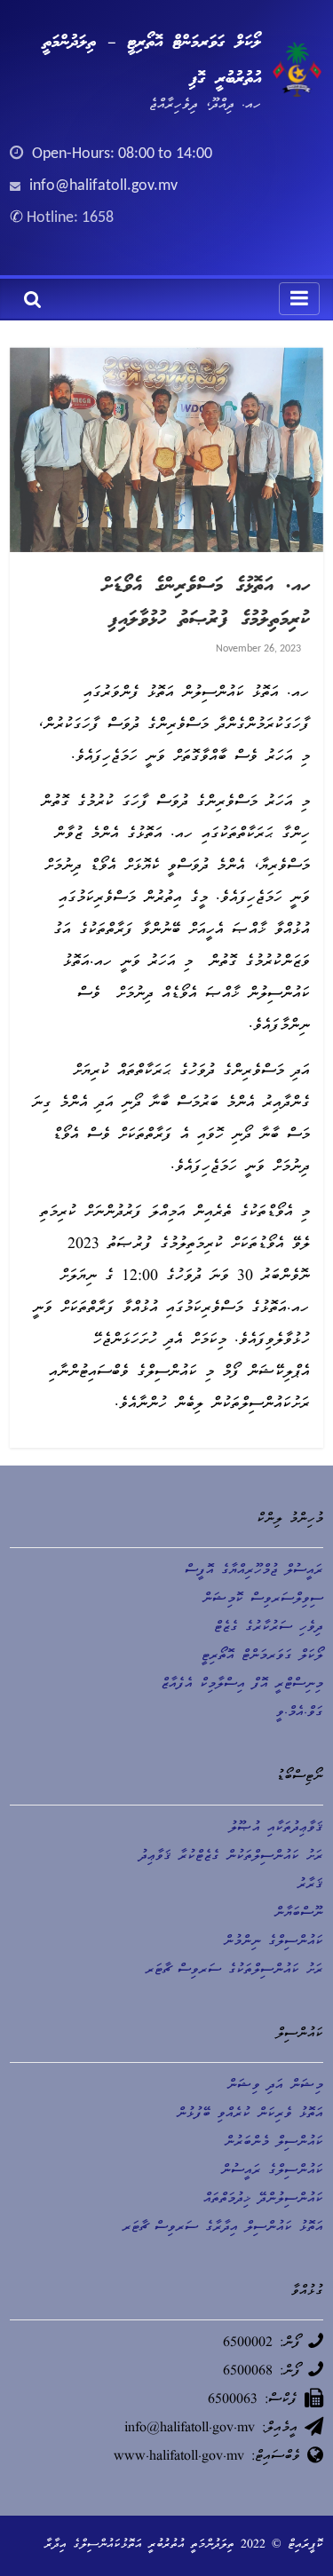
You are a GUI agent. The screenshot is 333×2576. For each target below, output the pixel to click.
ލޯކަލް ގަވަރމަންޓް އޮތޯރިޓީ (262, 1656)
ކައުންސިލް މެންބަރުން (274, 2143)
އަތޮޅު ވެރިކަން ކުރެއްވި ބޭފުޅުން (250, 2114)
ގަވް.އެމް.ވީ (300, 1713)
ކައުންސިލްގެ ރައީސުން (272, 2171)
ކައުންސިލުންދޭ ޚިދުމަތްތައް (263, 2200)
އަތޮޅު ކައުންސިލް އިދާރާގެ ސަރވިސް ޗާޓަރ (223, 2228)
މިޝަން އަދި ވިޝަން (275, 2086)
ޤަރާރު (310, 1885)
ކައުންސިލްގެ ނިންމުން (274, 1942)
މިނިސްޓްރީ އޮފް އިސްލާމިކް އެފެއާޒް (242, 1685)
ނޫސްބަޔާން (299, 1914)
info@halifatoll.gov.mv (103, 186)
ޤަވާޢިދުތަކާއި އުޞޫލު (276, 1829)
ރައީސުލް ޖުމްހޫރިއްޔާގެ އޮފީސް (254, 1571)
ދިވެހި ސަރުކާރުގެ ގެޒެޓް (269, 1628)
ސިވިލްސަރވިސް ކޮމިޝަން (263, 1600)
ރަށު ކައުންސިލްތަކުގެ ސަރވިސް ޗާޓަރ (234, 1971)
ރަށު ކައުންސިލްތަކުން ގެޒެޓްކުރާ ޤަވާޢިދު (231, 1857)
